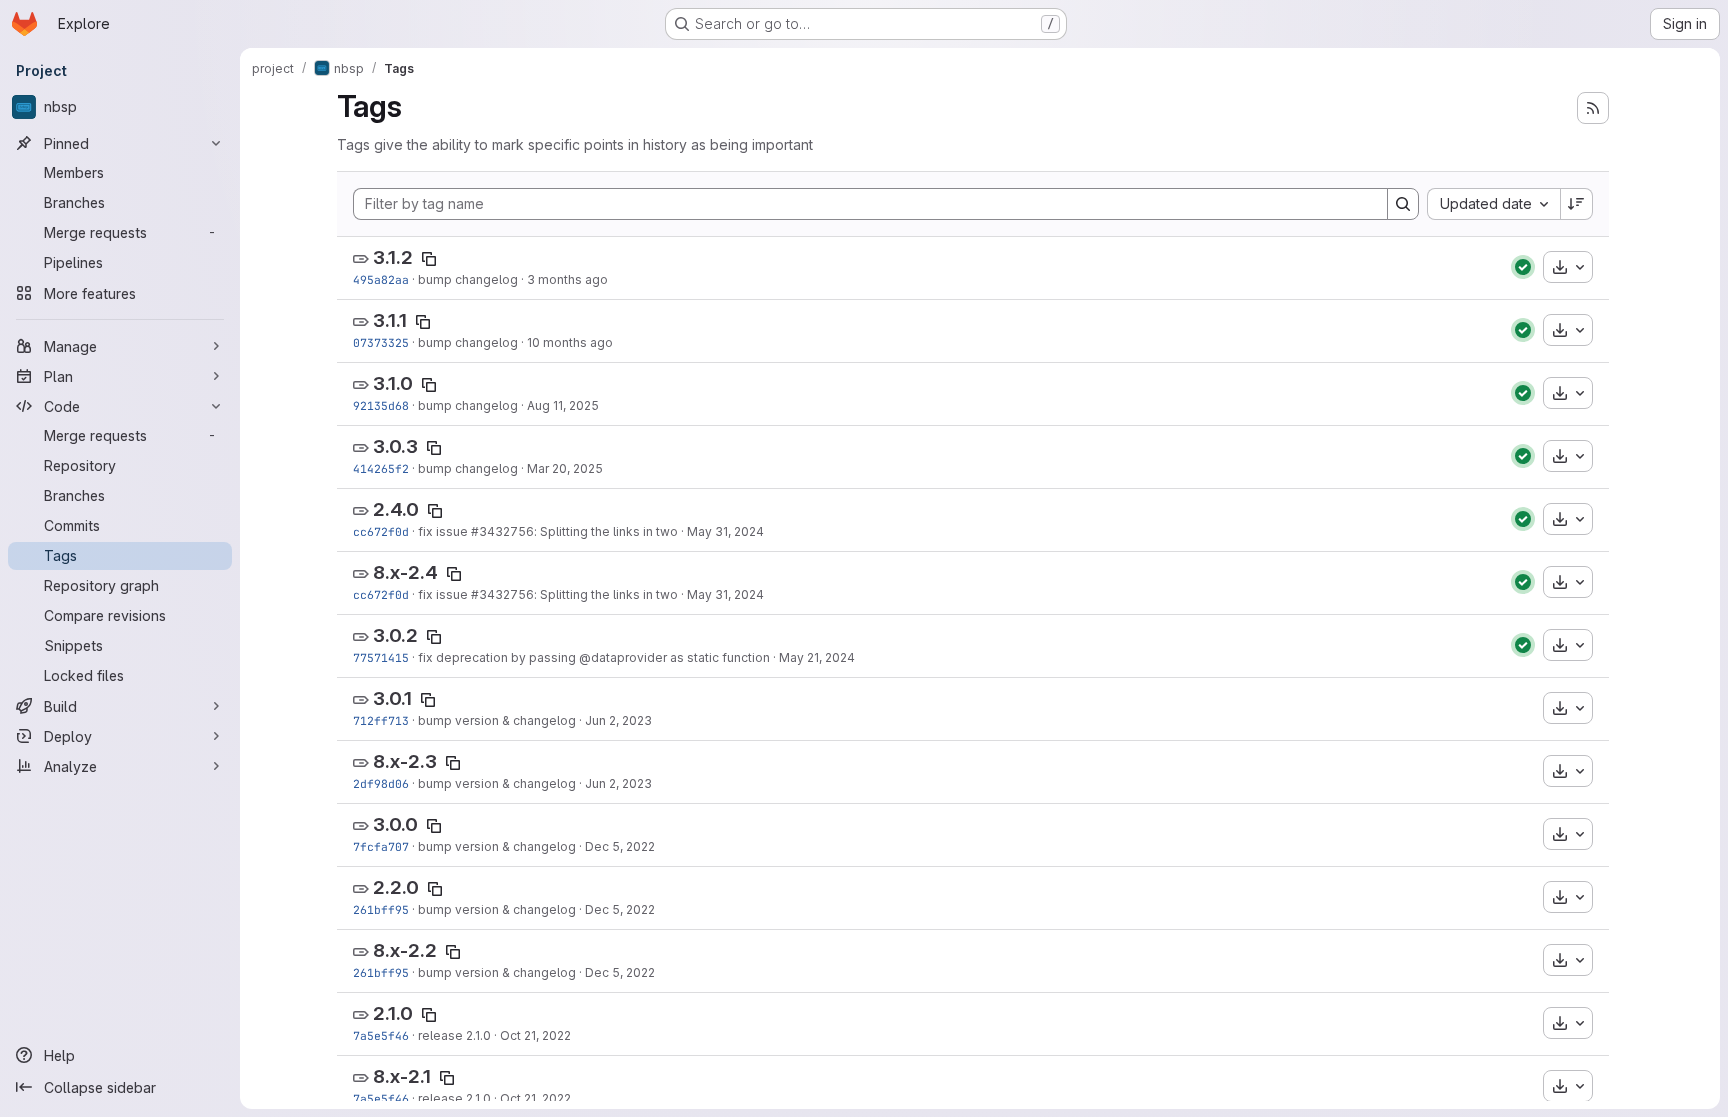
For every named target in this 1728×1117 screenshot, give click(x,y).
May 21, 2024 (817, 657)
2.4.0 (396, 509)
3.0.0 (395, 824)
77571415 (381, 657)
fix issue (444, 531)
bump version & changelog (497, 720)
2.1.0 (393, 1013)
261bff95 (381, 909)
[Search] (1403, 204)
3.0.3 (395, 446)
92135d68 (381, 405)
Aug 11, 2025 (563, 405)
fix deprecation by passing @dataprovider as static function (594, 657)
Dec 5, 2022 (620, 846)
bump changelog (468, 279)
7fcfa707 (381, 846)
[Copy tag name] (429, 259)
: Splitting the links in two (606, 531)
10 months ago (570, 342)
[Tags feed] (1593, 108)
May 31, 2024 (725, 531)
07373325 (381, 342)
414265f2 (381, 468)
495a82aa (381, 279)
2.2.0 (396, 887)
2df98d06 (381, 783)
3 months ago (567, 279)
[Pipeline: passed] (1523, 267)
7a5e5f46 (381, 1035)
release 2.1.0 (454, 1035)
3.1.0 (393, 383)
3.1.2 (393, 257)
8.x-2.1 (402, 1076)
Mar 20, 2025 (565, 468)
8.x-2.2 (405, 950)
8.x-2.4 (405, 572)
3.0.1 (392, 698)
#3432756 (502, 531)
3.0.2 (395, 635)
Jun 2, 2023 (618, 720)
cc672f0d (381, 531)
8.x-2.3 (405, 761)
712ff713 (381, 720)
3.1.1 (390, 320)
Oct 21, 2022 (535, 1035)
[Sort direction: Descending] (1577, 204)
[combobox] (1493, 204)
